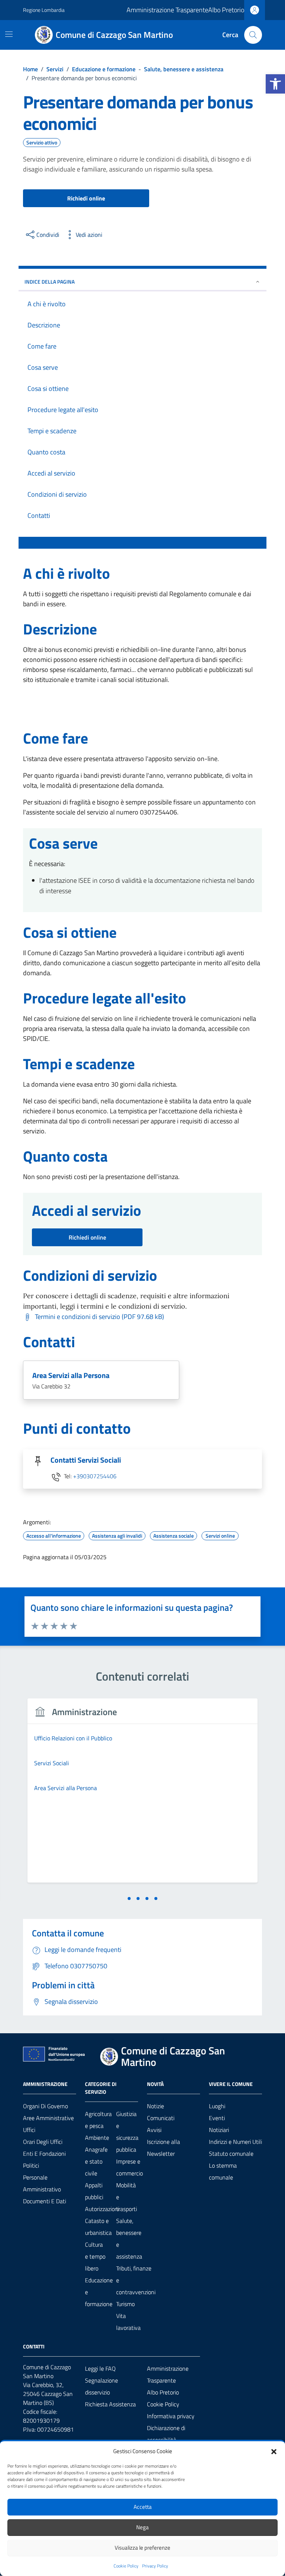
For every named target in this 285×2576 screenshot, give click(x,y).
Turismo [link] (125, 2304)
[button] (274, 2451)
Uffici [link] (29, 2130)
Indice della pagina (50, 282)
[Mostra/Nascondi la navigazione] (9, 34)
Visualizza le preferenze (142, 2548)
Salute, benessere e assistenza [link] (129, 2239)
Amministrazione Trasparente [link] (167, 10)
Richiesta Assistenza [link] (110, 2404)
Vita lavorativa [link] (128, 2322)
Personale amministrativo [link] (42, 2183)
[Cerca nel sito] (253, 35)
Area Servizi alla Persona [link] (71, 1375)
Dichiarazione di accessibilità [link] (166, 2434)
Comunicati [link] (161, 2118)
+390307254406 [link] (95, 1476)
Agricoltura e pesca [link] (98, 2120)
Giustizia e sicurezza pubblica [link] (127, 2132)
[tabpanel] (142, 1795)
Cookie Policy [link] (126, 2566)
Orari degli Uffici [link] (43, 2142)
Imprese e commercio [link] (130, 2167)
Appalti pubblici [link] (94, 2191)
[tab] (129, 1898)
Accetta (143, 2507)
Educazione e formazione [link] (99, 2292)
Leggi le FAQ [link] (100, 2368)
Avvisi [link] (154, 2130)
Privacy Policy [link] (155, 2566)
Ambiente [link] (97, 2138)
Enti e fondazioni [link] (44, 2154)
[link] (275, 84)
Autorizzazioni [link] (102, 2209)
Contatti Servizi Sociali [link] (86, 1460)
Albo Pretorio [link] (226, 10)
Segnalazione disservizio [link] (101, 2386)
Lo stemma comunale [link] (223, 2171)
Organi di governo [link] (45, 2106)
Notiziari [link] (219, 2130)
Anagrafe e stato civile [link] (96, 2161)
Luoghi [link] (217, 2106)
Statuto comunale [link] (231, 2154)
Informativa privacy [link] (171, 2416)
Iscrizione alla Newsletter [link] (163, 2148)
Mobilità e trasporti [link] (127, 2197)
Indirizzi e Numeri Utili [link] (235, 2142)
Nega (142, 2527)
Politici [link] (31, 2165)
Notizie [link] (155, 2106)
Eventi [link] (217, 2118)
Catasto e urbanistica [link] (98, 2227)
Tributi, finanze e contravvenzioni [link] (136, 2280)
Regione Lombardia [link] (44, 10)
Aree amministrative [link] (48, 2118)
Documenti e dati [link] (45, 2201)
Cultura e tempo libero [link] (95, 2256)
